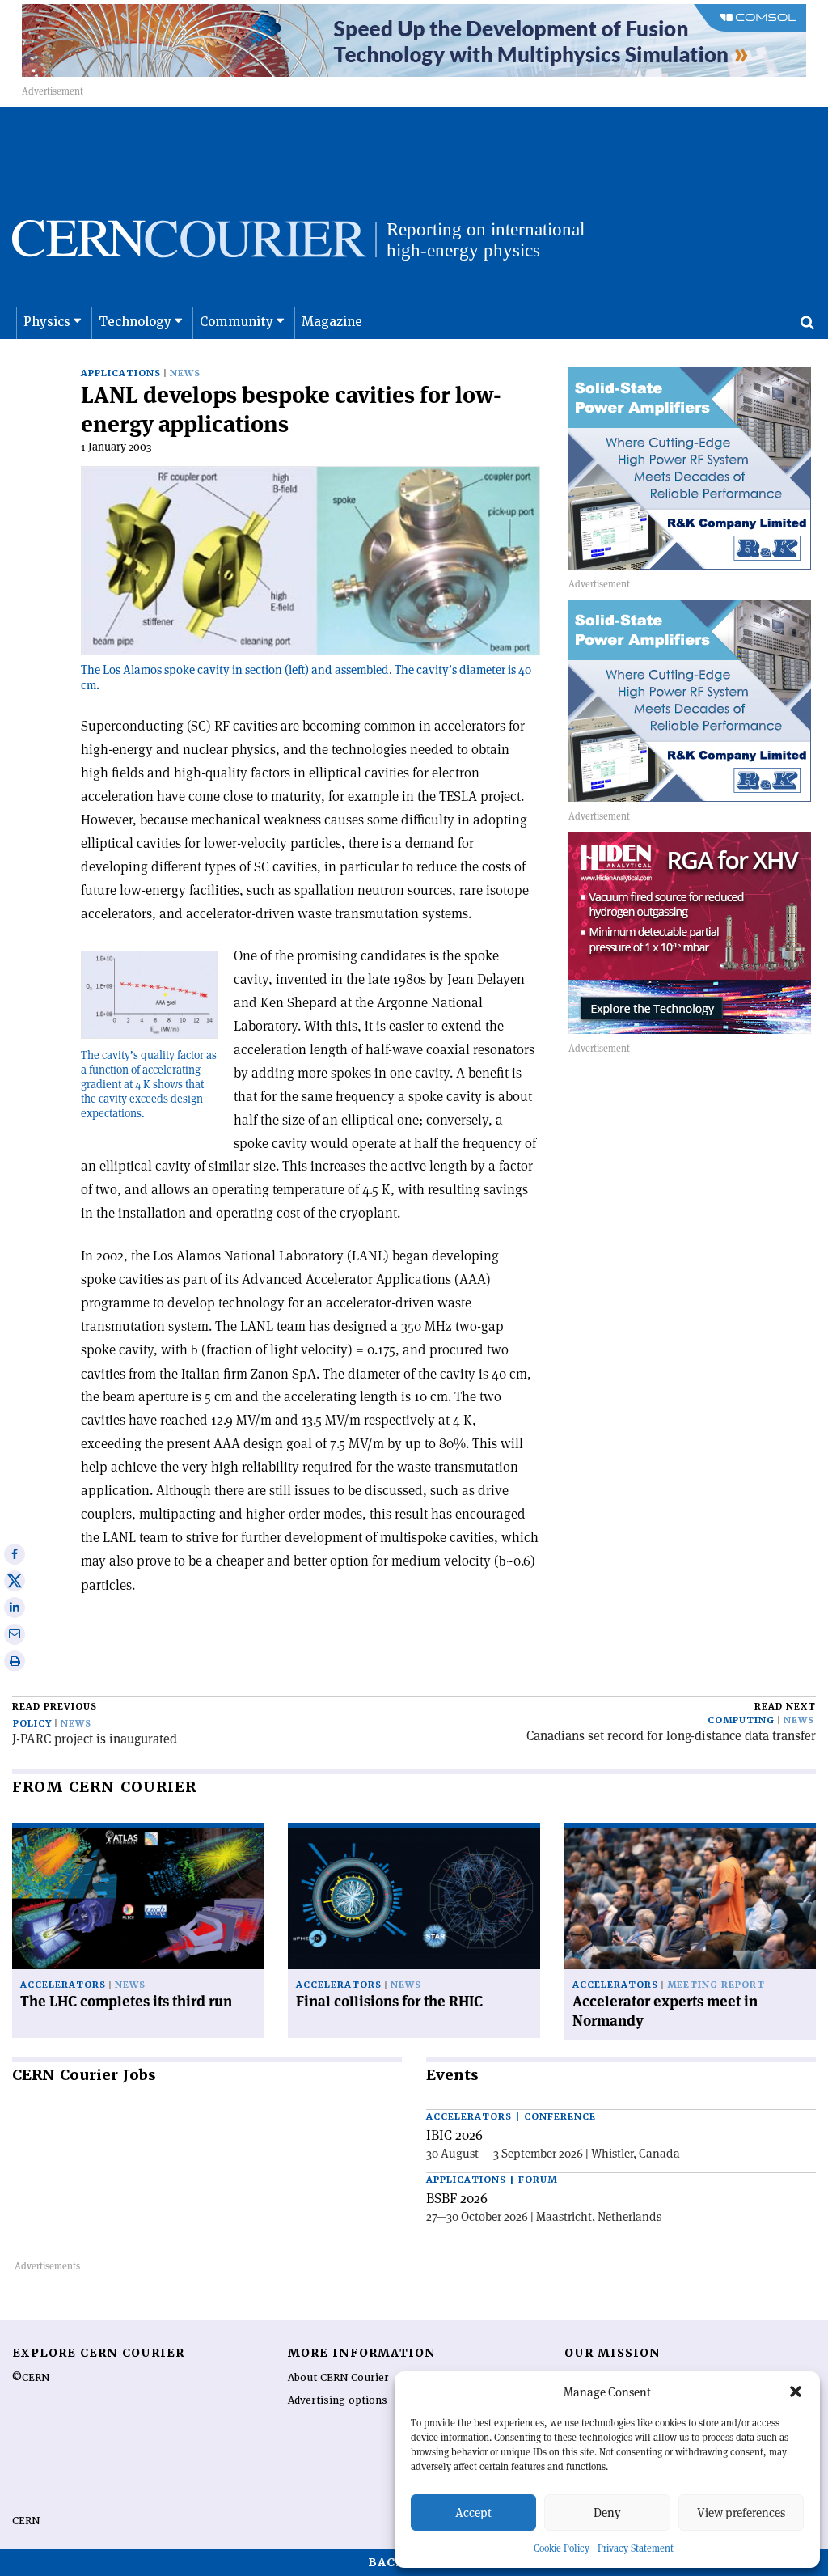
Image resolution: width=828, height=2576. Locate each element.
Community (237, 322)
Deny (607, 2512)
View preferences (741, 2512)
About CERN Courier (338, 2378)
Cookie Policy (562, 2548)
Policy (32, 1724)
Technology (135, 322)
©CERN (31, 2378)
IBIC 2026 (454, 2135)
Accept (473, 2512)
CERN (26, 2521)
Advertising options (338, 2400)
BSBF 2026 (457, 2198)
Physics (47, 322)
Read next (785, 1707)
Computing (741, 1720)
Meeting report (716, 1985)
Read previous (55, 1707)
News (185, 373)
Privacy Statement (636, 2548)
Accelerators (63, 1985)
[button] (796, 2392)
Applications (121, 373)
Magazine (332, 322)
